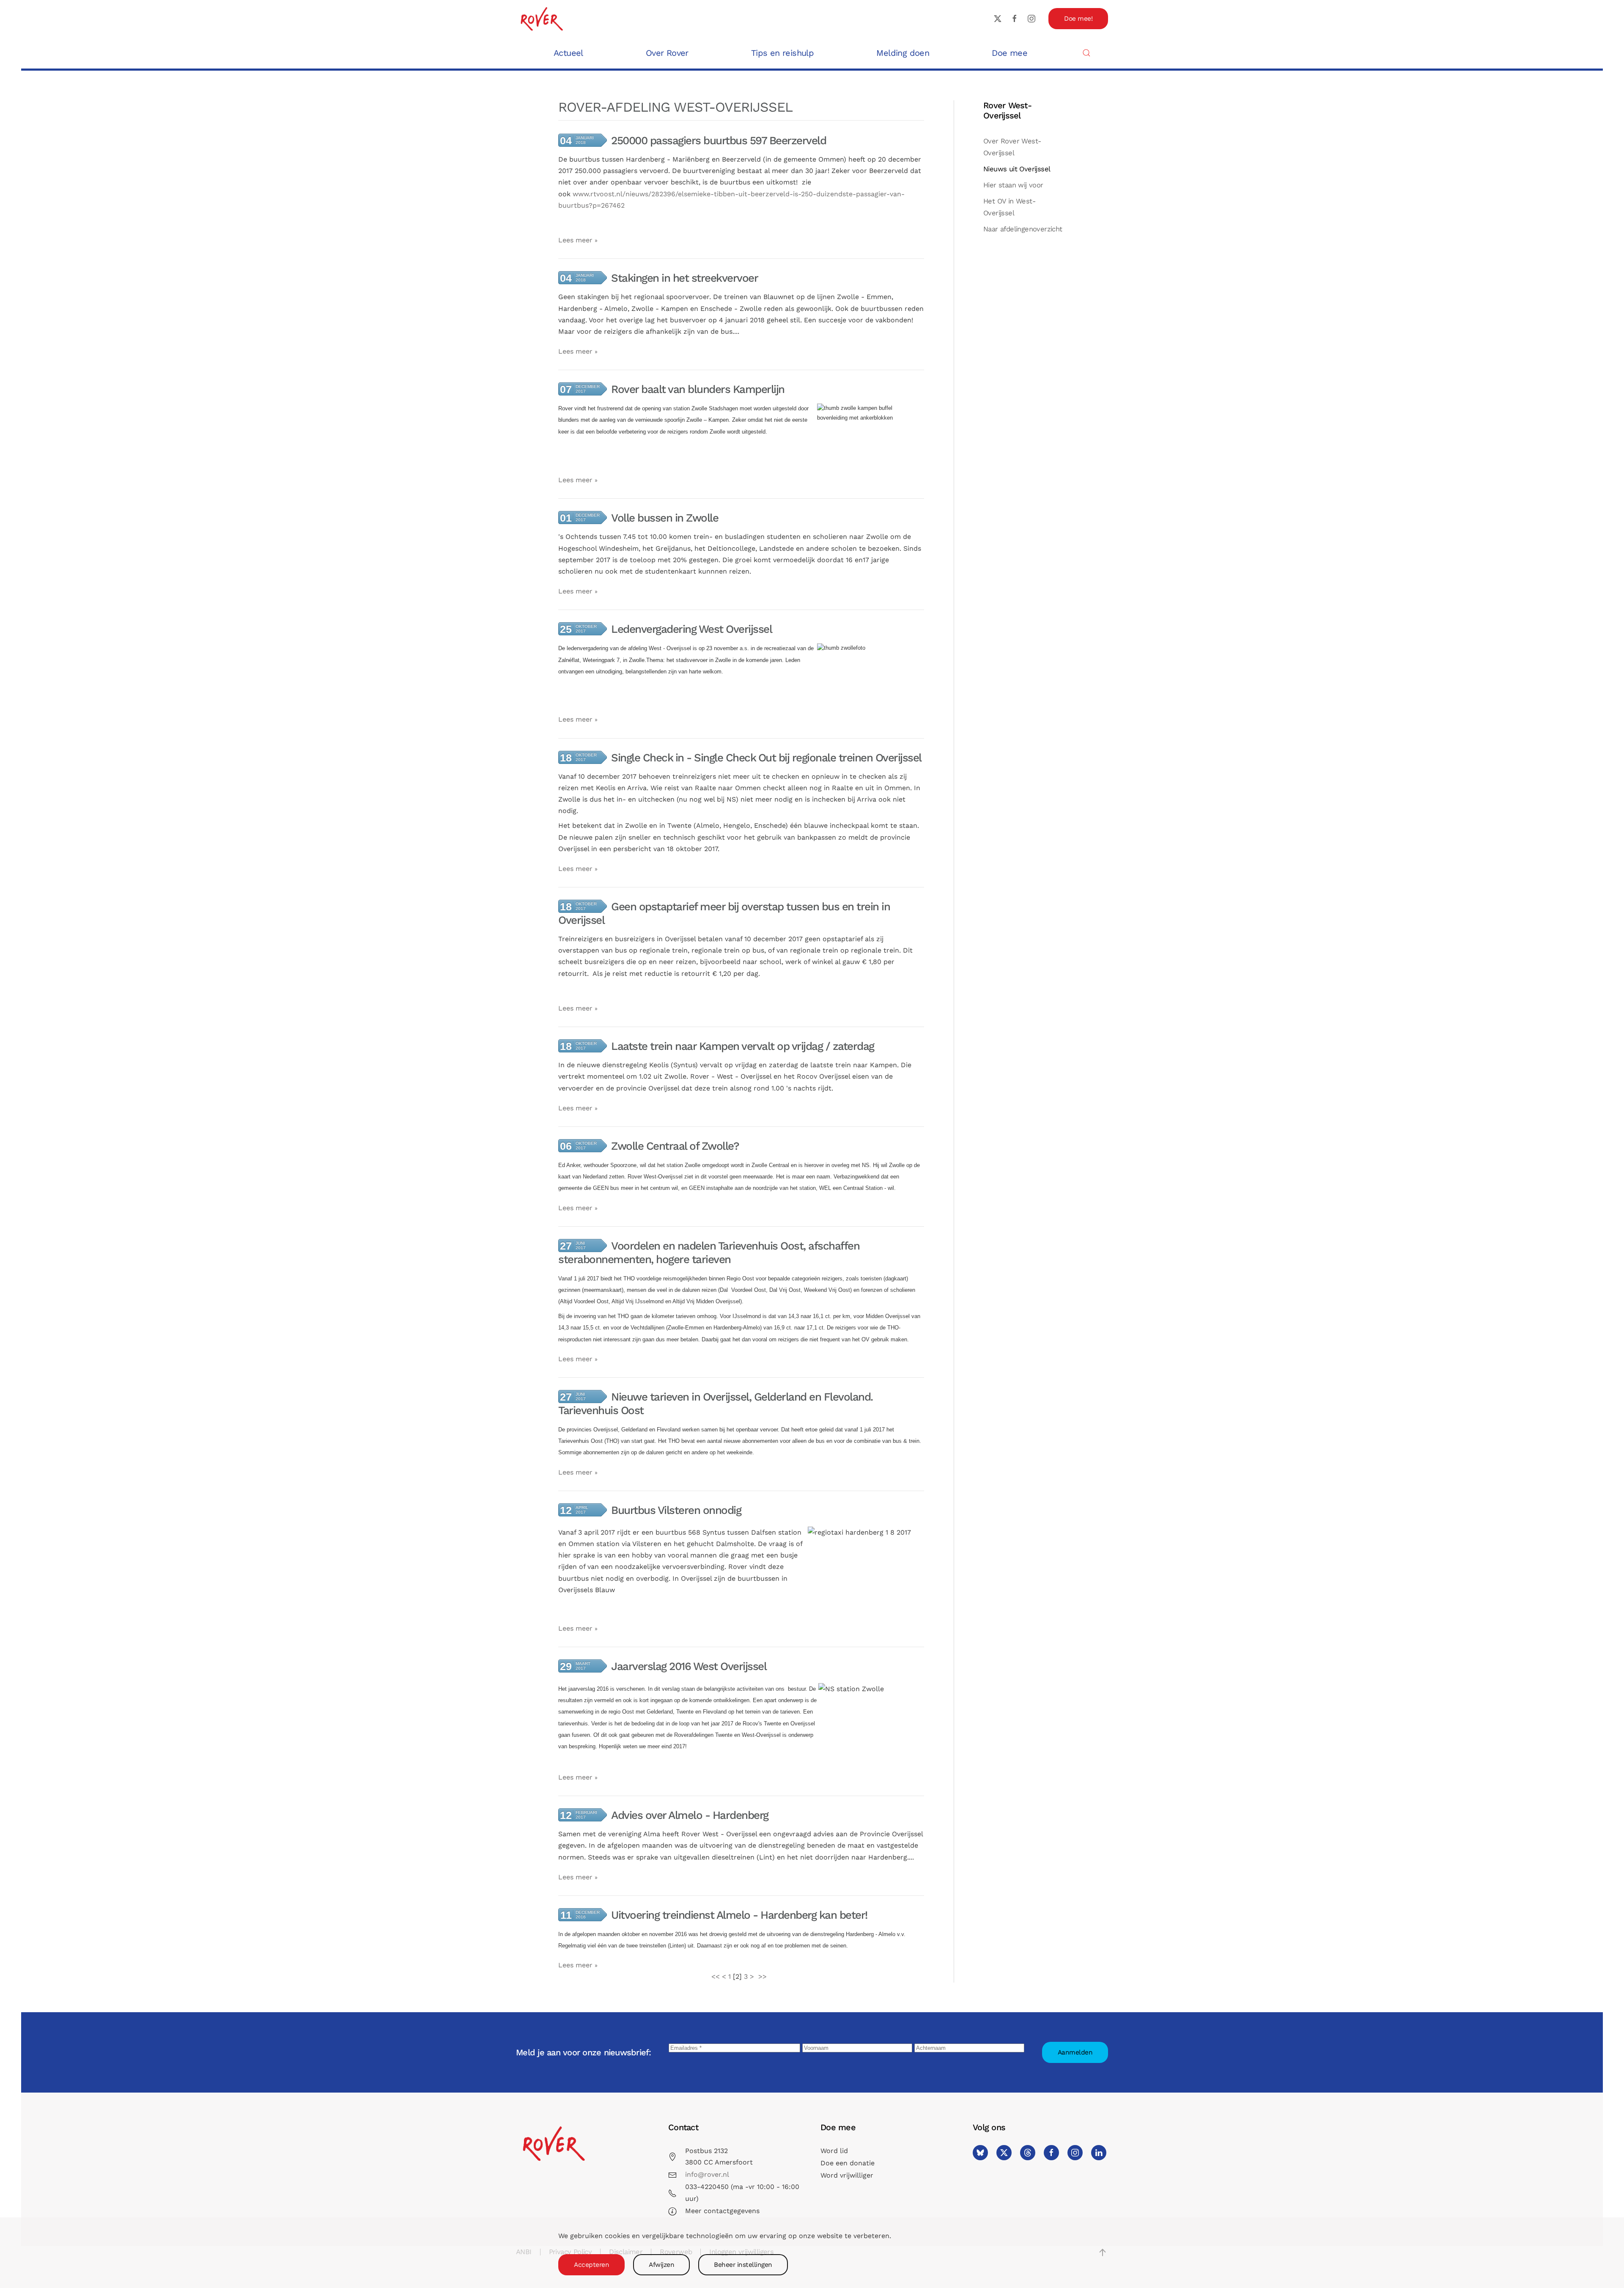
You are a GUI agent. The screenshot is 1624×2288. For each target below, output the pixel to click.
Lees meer (575, 240)
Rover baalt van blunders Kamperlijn (698, 389)
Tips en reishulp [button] (782, 53)
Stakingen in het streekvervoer (684, 278)
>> (764, 1976)
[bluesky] (980, 2153)
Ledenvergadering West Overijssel (691, 629)
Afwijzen (661, 2265)
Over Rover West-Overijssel (1012, 147)
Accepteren (591, 2265)
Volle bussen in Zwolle (665, 518)
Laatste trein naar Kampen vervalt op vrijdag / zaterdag (743, 1046)
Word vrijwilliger (847, 2175)
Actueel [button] (568, 53)
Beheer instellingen (743, 2265)
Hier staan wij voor (1013, 185)
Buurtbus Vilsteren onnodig (676, 1510)
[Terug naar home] (541, 18)
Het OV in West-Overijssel (1009, 207)
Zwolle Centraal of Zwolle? (675, 1146)
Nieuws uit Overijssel (1017, 169)
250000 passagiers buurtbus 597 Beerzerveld (719, 140)
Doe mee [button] (1010, 53)
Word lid (834, 2151)
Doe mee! (1078, 19)
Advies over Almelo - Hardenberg (690, 1815)
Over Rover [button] (667, 53)
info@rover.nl (707, 2174)
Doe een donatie (848, 2163)
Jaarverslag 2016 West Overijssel (689, 1666)
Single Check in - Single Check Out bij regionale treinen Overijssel (766, 758)
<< (716, 1976)
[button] (1086, 53)
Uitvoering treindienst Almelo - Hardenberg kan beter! (739, 1915)
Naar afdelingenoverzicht (1023, 229)
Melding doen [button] (903, 53)
